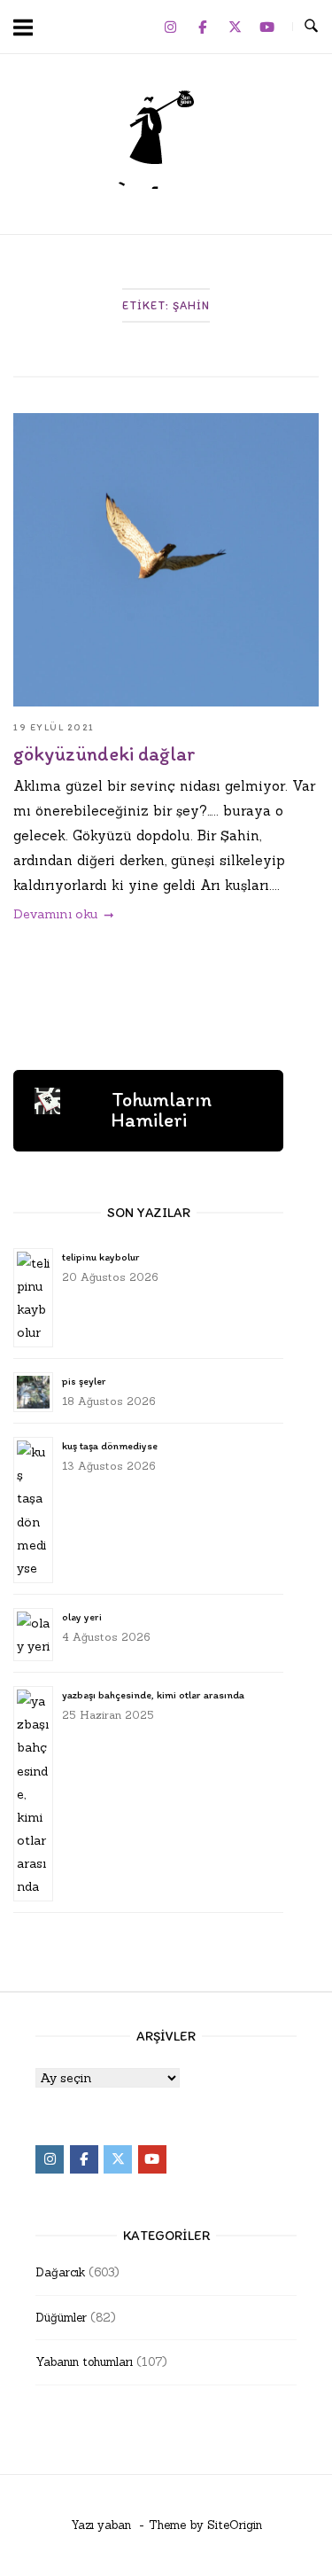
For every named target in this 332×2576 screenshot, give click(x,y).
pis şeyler (84, 1381)
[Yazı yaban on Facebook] (203, 27)
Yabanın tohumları (84, 2362)
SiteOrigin (235, 2525)
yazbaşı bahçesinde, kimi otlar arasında (153, 1695)
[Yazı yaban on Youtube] (267, 27)
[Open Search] (311, 27)
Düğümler (61, 2318)
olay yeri (82, 1617)
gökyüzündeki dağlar (104, 754)
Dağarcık (60, 2272)
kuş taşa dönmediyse (110, 1446)
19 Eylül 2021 (54, 727)
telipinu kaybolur (100, 1257)
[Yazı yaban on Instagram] (170, 27)
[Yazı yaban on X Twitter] (235, 27)
